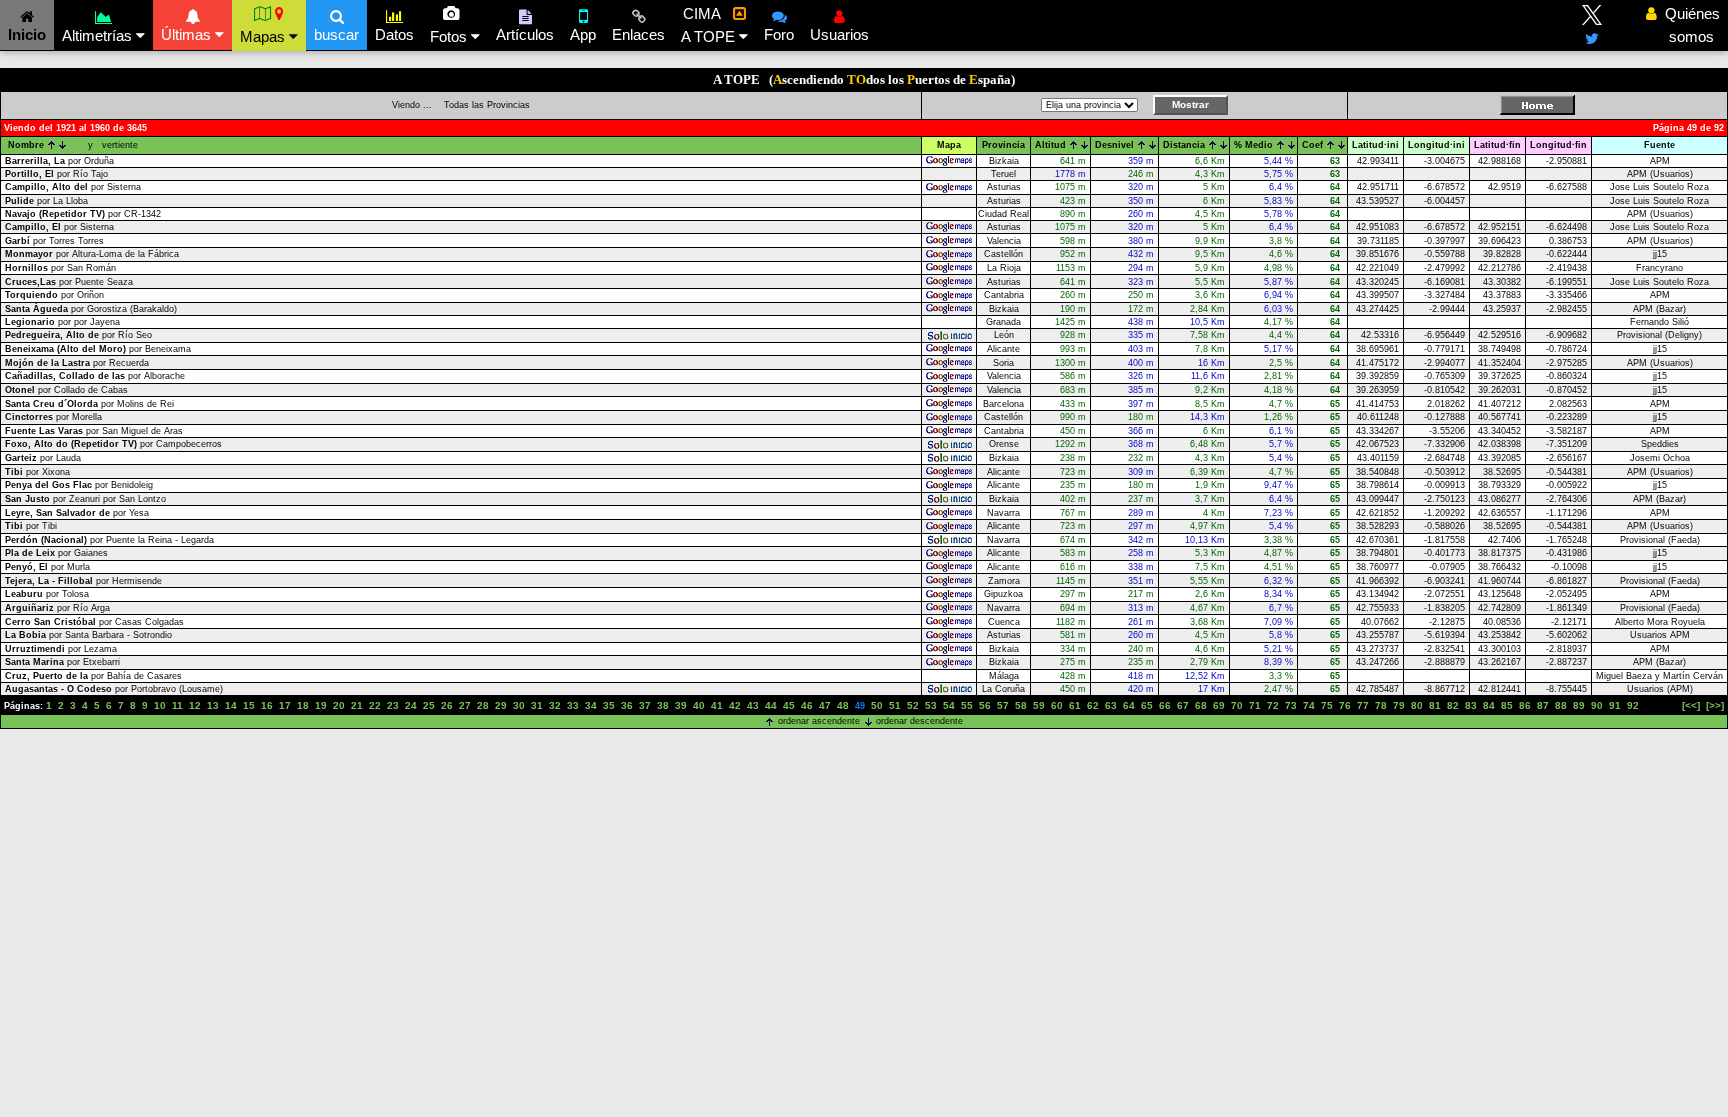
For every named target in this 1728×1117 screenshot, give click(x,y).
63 (1111, 705)
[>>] (1715, 705)
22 (375, 705)
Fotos (450, 36)
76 (1345, 705)
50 (877, 705)
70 (1237, 705)
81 (1435, 705)
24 (411, 705)
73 (1291, 705)
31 (537, 705)
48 (843, 705)
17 (285, 705)
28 (483, 705)
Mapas (264, 36)
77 (1363, 705)
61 (1075, 705)
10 (160, 705)
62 (1093, 705)
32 (555, 705)
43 (753, 705)
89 (1579, 705)
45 (789, 705)
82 (1453, 705)
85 (1507, 705)
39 (681, 705)
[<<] (1691, 705)
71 (1255, 705)
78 (1381, 705)
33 (573, 705)
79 (1399, 705)
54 (949, 705)
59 (1039, 705)
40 (699, 705)
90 (1597, 705)
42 (735, 705)
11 (177, 705)
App (583, 34)
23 (393, 705)
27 (465, 705)
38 (663, 705)
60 (1057, 705)
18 (303, 705)
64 (1129, 705)
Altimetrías (99, 35)
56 (985, 705)
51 (895, 705)
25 (429, 705)
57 (1003, 705)
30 (519, 705)
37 (645, 705)
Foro (779, 34)
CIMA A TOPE (710, 25)
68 (1201, 705)
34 (591, 705)
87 (1543, 705)
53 (931, 705)
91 (1615, 705)
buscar (336, 34)
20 (339, 705)
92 (1633, 705)
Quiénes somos (1687, 25)
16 (267, 705)
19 (321, 705)
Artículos (525, 34)
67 (1183, 705)
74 (1309, 705)
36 (627, 705)
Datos (394, 34)
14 (231, 705)
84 (1489, 705)
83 (1471, 705)
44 (771, 705)
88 (1561, 705)
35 (609, 705)
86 (1525, 705)
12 (195, 705)
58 (1021, 705)
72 (1273, 705)
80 (1417, 705)
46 (807, 705)
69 (1219, 705)
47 (825, 705)
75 (1327, 705)
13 (213, 705)
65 (1147, 705)
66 (1165, 705)
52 (913, 705)
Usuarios (839, 34)
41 (717, 705)
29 (501, 705)
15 (249, 705)
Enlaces (638, 34)
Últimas (188, 34)
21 (357, 705)
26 (447, 705)
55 (967, 705)
